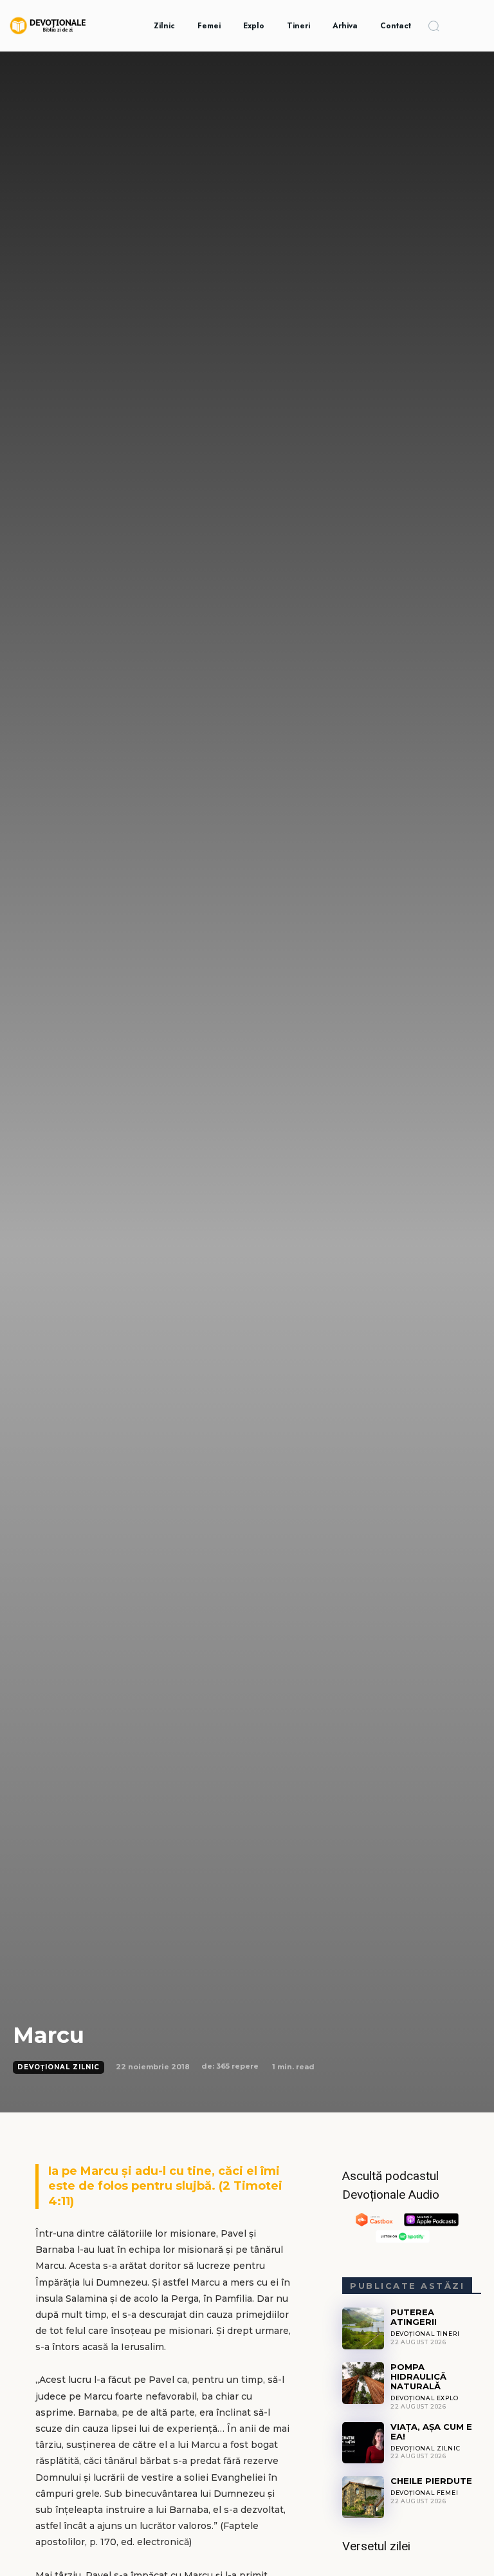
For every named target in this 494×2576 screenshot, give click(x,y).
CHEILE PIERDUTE (431, 2481)
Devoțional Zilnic (59, 2067)
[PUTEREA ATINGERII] (363, 2328)
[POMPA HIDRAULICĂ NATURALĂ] (363, 2383)
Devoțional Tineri (425, 2334)
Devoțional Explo (425, 2398)
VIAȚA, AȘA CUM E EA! (431, 2431)
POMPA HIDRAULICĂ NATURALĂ (418, 2376)
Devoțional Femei (425, 2493)
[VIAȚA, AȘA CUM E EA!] (363, 2443)
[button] (434, 26)
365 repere (237, 2066)
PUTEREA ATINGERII (414, 2317)
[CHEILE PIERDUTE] (363, 2497)
